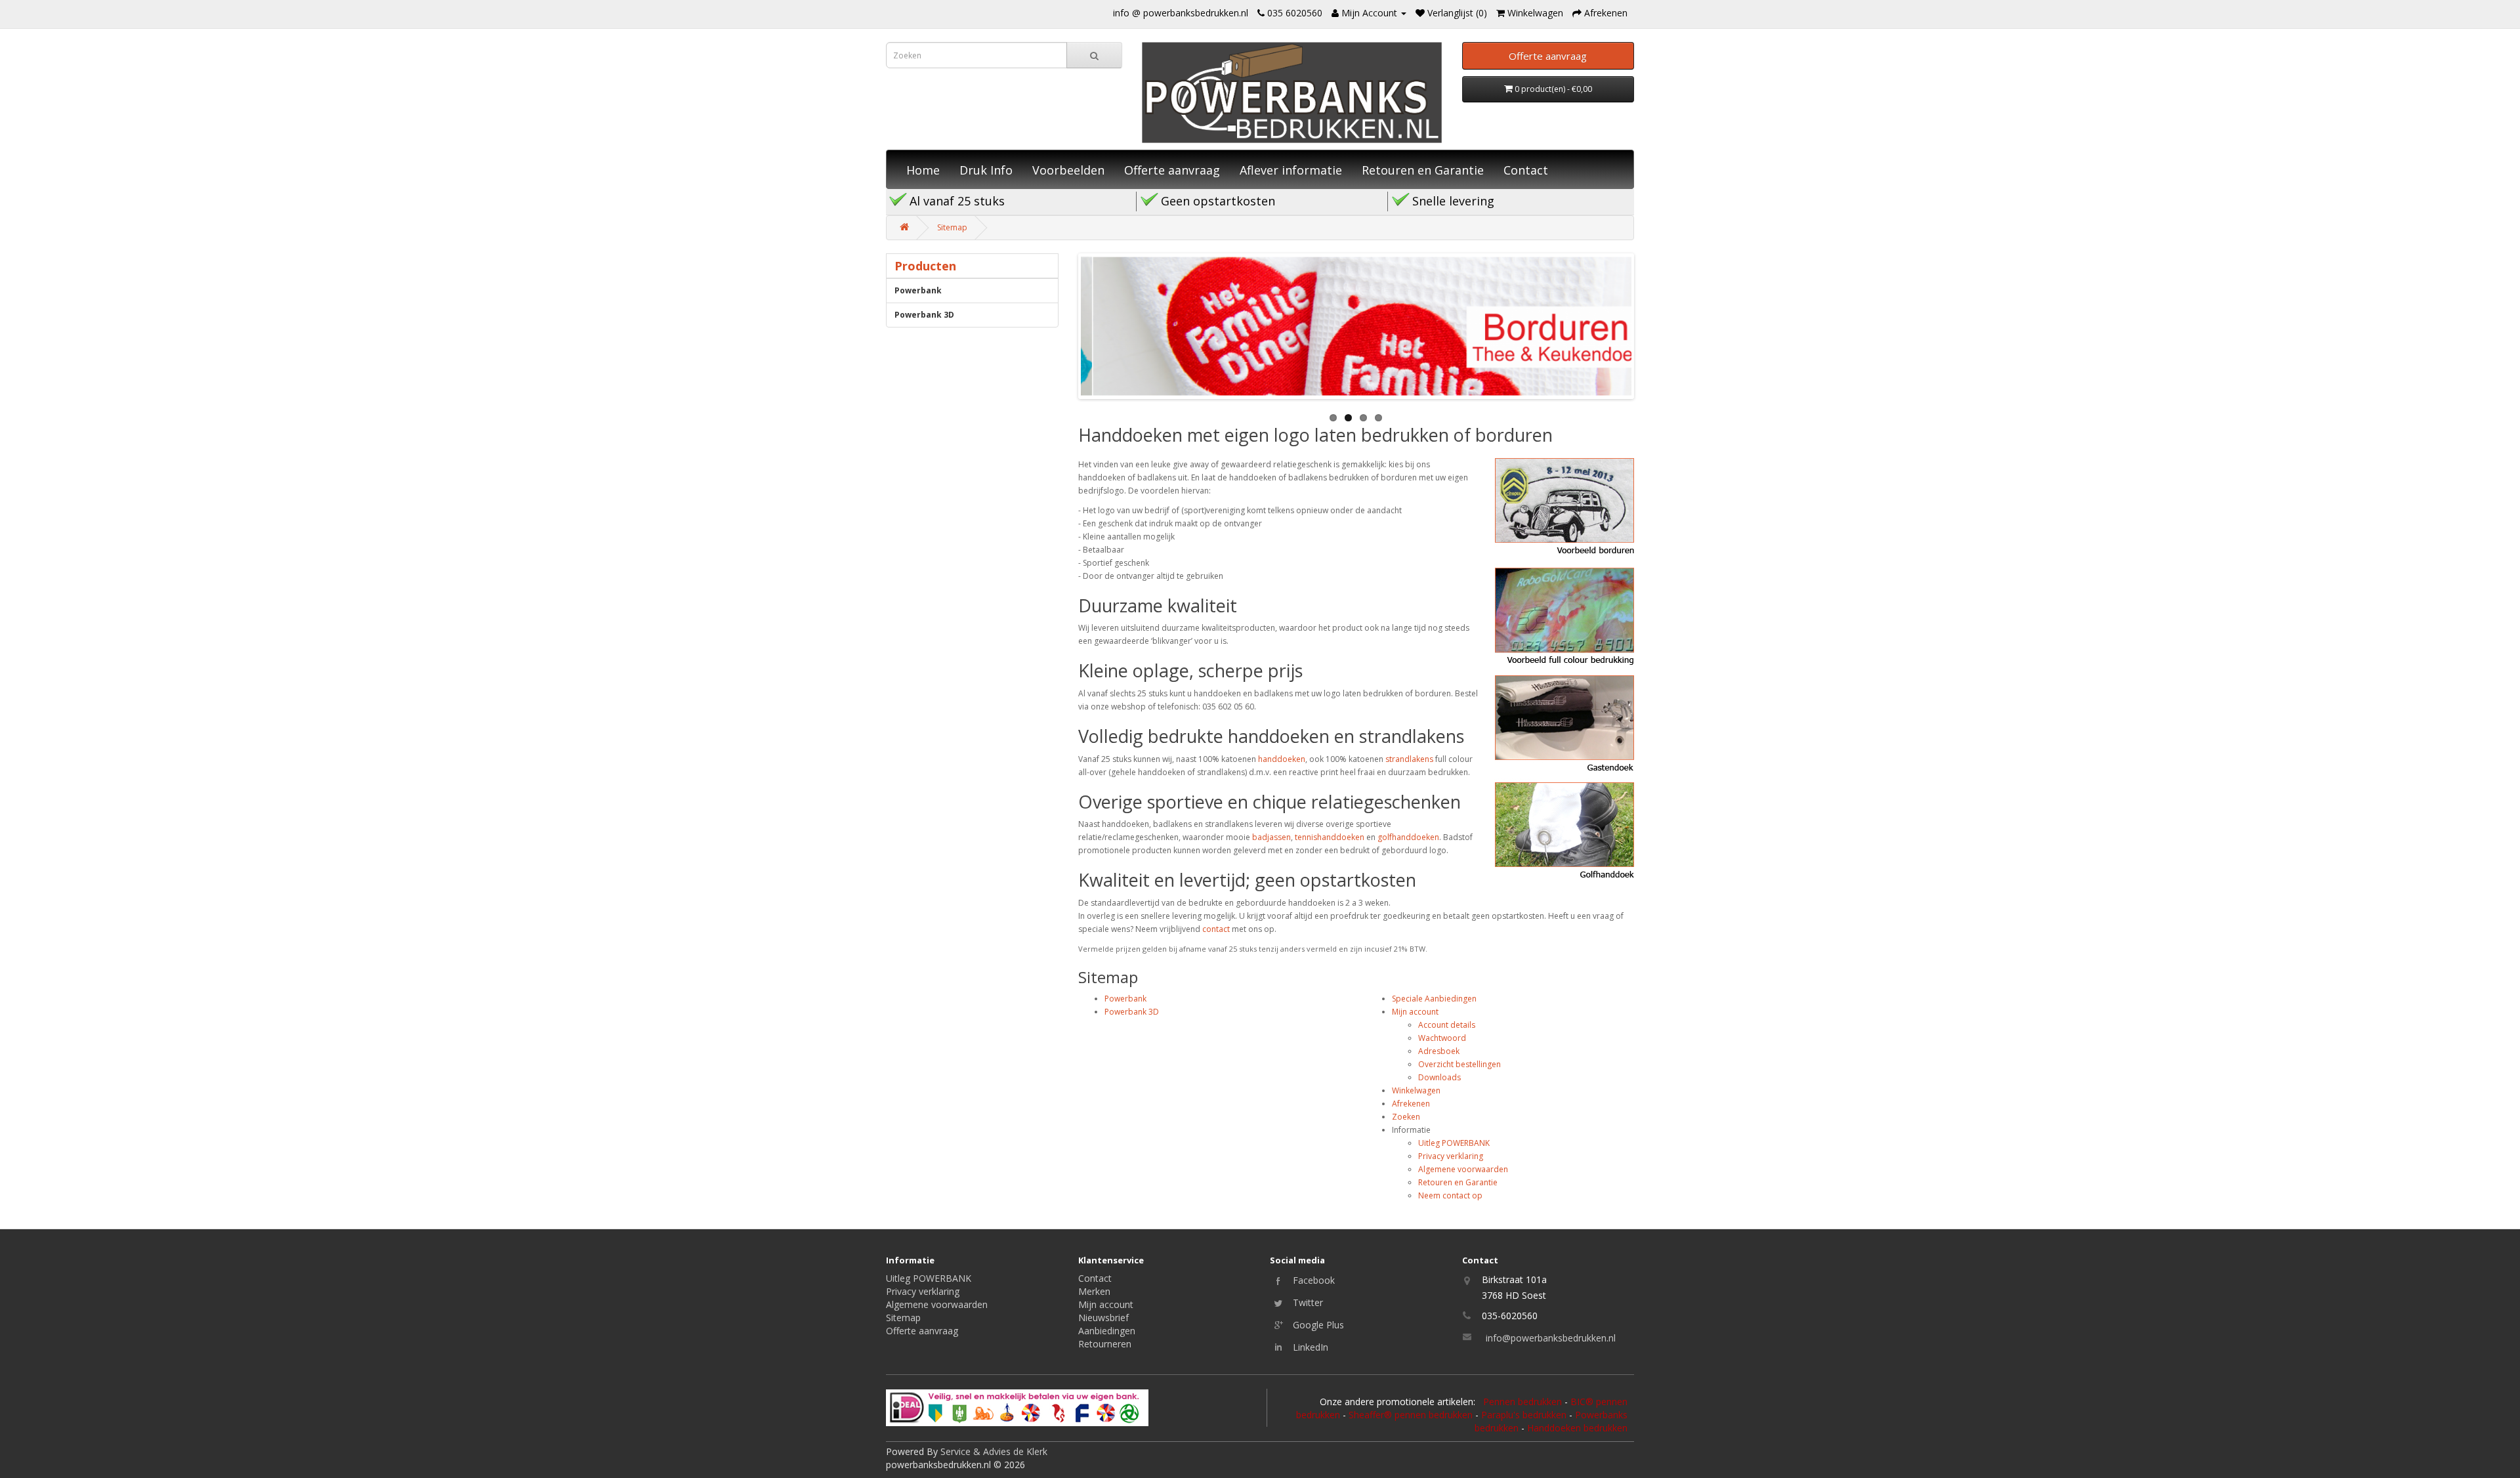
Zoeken (1406, 1117)
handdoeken (1282, 759)
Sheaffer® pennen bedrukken (1411, 1415)
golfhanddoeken (1408, 837)
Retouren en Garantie (1423, 170)
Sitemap (952, 227)
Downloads (1439, 1077)
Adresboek (1439, 1051)
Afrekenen (1411, 1104)
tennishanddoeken (1330, 837)
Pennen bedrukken (1522, 1402)
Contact (1526, 170)
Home (923, 170)
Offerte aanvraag (1172, 170)
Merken (1094, 1291)
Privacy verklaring (1451, 1156)
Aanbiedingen (1107, 1331)
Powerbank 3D (924, 315)
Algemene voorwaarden (1463, 1169)
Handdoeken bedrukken (1577, 1428)
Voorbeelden (1068, 170)
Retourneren (1105, 1344)
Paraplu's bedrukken (1524, 1415)
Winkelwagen (1416, 1090)
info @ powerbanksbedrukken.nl (1181, 13)
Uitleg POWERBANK (1454, 1143)
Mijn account (1415, 1012)
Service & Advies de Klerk (994, 1451)
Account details (1447, 1025)
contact (1216, 929)
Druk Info (986, 170)
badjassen (1271, 837)
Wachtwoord (1442, 1038)
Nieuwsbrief (1103, 1318)
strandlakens (1409, 759)
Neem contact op (1450, 1195)
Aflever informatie (1291, 170)
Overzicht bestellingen (1459, 1064)
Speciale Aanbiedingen (1434, 999)
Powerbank (918, 290)
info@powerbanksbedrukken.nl (1551, 1338)
